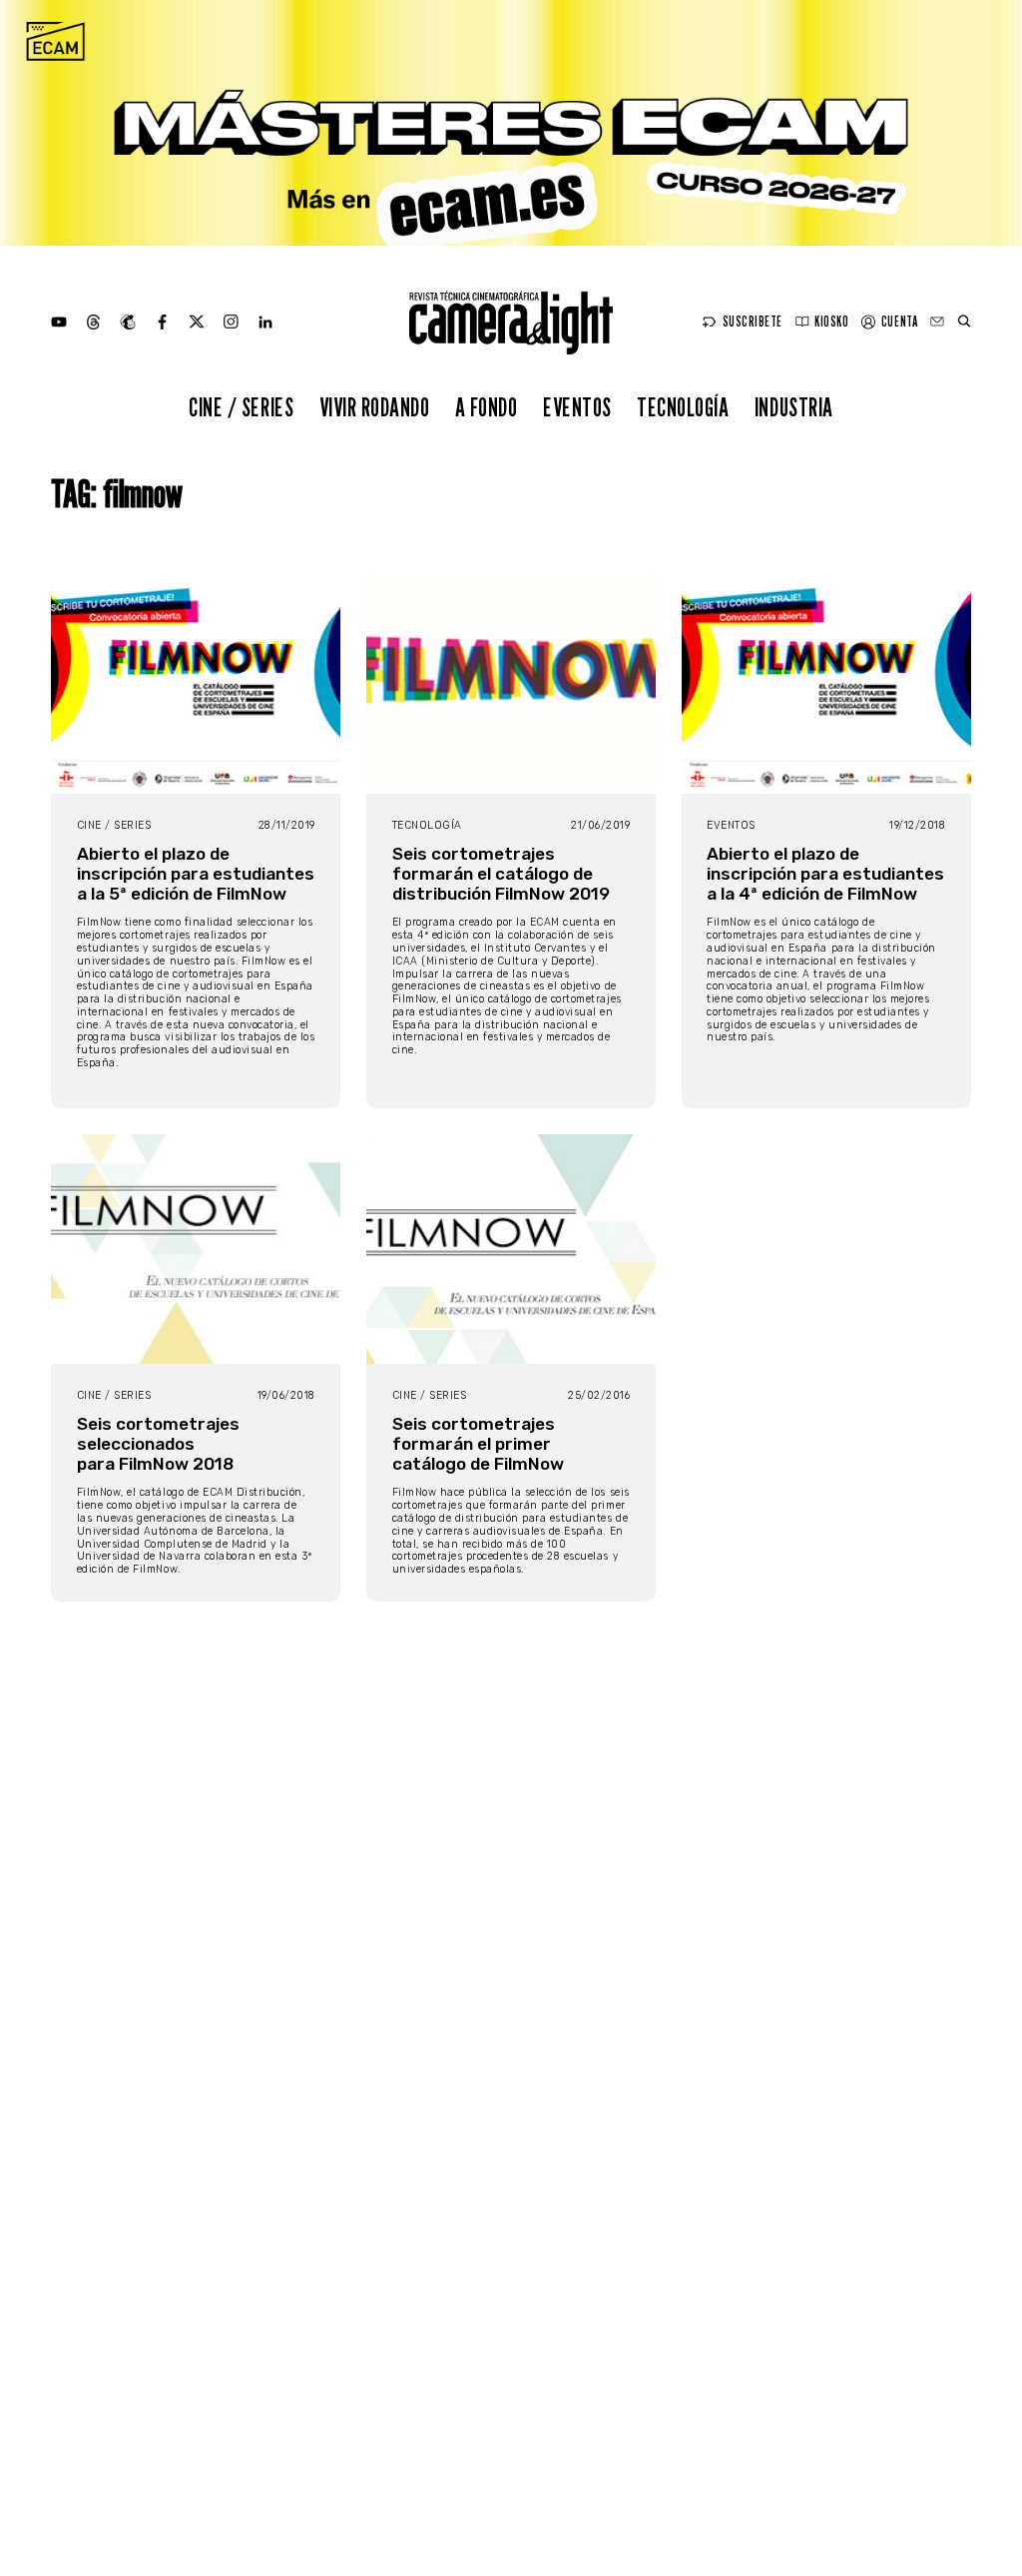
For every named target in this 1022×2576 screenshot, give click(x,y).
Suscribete (753, 322)
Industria (794, 407)
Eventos (577, 407)
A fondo (487, 407)
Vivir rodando (375, 407)
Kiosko (831, 322)
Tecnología (683, 407)
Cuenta (899, 322)
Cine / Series (241, 407)
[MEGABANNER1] (511, 123)
